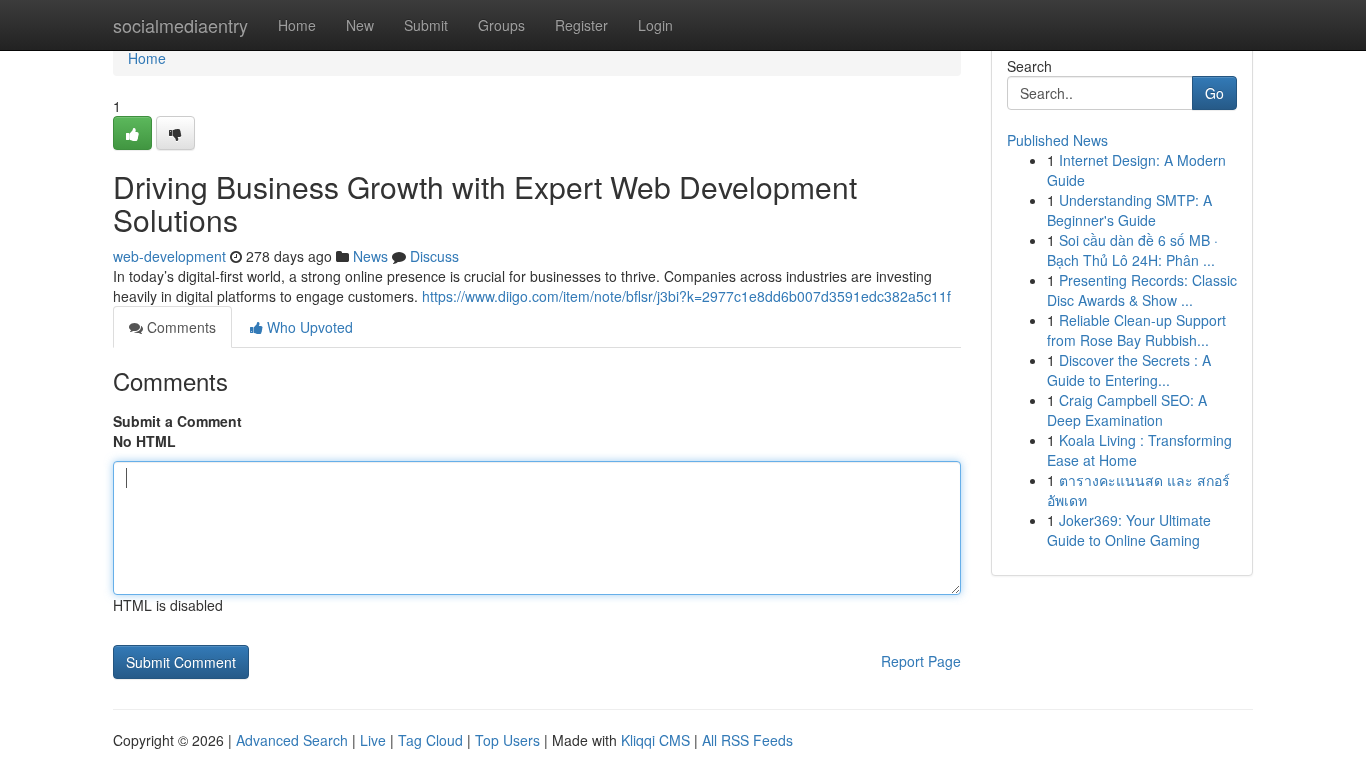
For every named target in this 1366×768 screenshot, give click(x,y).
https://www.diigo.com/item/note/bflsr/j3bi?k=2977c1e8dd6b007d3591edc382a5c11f (686, 296)
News (370, 256)
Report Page (921, 661)
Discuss (434, 256)
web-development (169, 256)
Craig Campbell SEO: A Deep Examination (1127, 410)
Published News (1057, 140)
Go (1214, 93)
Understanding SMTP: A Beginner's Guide (1129, 210)
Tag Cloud (430, 740)
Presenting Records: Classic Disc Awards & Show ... (1142, 290)
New (360, 25)
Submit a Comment (177, 421)
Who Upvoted (308, 327)
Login (655, 25)
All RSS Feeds (747, 740)
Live (373, 740)
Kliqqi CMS (655, 740)
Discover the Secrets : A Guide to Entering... (1129, 370)
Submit (426, 25)
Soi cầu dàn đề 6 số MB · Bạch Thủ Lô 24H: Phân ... (1132, 250)
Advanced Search (292, 740)
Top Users (507, 740)
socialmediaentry (180, 25)
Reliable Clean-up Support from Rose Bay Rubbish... (1136, 330)
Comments (179, 327)
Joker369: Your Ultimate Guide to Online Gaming (1129, 530)
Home (297, 25)
